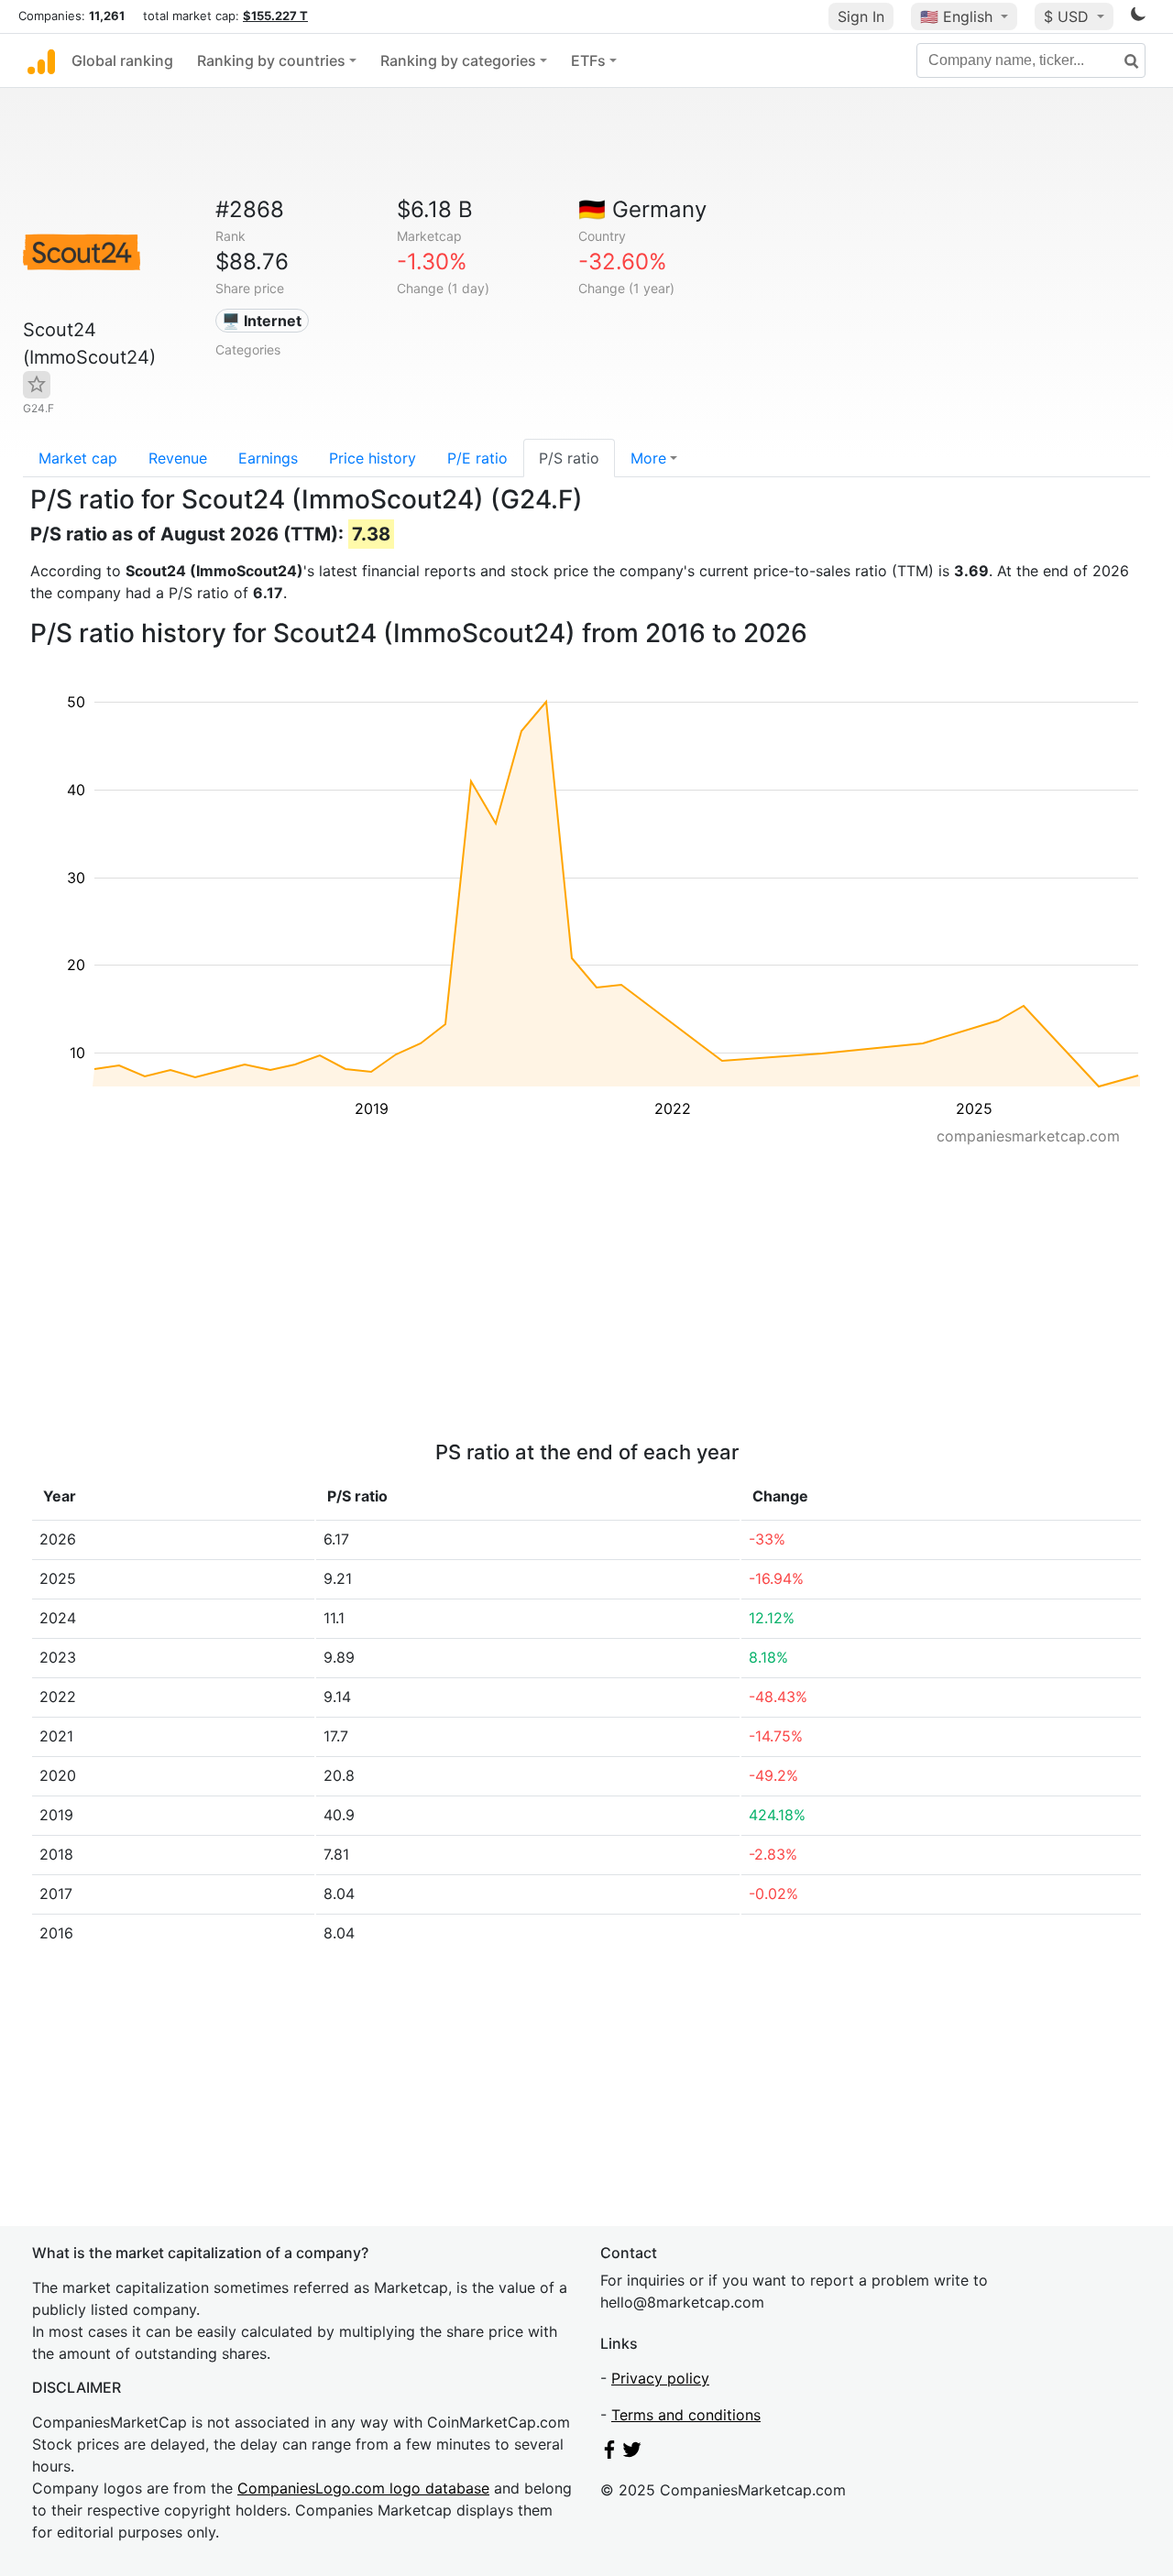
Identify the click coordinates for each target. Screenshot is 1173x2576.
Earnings (268, 458)
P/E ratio (477, 458)
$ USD (1069, 16)
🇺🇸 (956, 16)
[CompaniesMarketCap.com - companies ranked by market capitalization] (41, 60)
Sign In (861, 16)
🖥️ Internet (262, 321)
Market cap (78, 458)
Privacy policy (660, 2378)
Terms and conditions (686, 2415)
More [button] (648, 458)
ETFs (588, 60)
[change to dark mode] (1138, 17)
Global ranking (122, 60)
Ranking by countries (271, 60)
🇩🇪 (642, 209)
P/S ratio (569, 458)
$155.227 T (275, 16)
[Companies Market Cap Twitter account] (632, 2453)
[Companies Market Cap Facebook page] (609, 2453)
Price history (373, 458)
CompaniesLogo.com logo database (363, 2488)
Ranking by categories (458, 60)
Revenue (178, 458)
